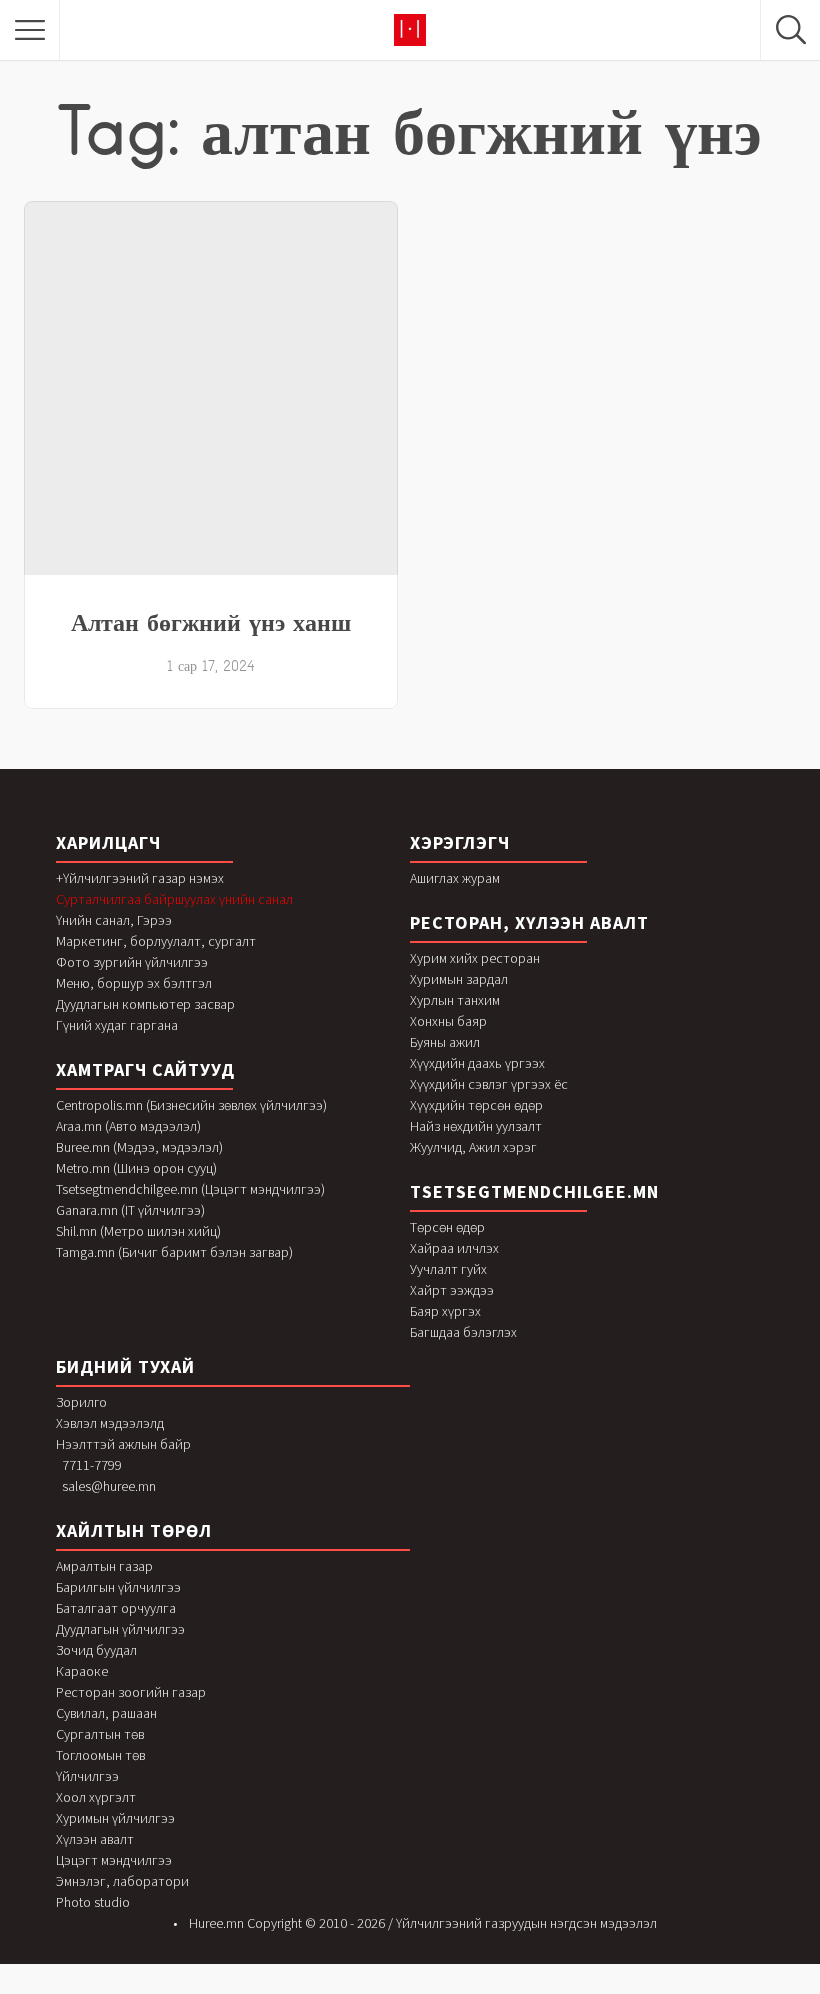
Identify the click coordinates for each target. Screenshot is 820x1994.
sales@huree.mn (109, 1486)
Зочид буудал (96, 1650)
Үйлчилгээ (87, 1776)
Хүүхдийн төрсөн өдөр (476, 1105)
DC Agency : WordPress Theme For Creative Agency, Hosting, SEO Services (613, 1989)
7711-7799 (92, 1465)
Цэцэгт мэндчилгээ (114, 1860)
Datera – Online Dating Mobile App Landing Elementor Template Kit (429, 1989)
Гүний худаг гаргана (117, 1025)
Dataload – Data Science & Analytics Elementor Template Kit (246, 1989)
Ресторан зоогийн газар (131, 1692)
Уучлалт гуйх (448, 1269)
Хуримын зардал (459, 979)
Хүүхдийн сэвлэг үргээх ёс (489, 1084)
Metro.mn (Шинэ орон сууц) (136, 1168)
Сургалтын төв (100, 1734)
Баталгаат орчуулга (116, 1608)
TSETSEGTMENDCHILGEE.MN (534, 1191)
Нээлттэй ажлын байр (123, 1444)
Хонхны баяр (448, 1021)
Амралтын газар (104, 1566)
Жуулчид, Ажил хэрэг (473, 1147)
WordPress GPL (183, 1989)
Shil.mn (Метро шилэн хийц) (138, 1231)
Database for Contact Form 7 (206, 1989)
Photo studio (93, 1902)
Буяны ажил (445, 1042)
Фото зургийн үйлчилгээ (132, 962)
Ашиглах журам (455, 878)
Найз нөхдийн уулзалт (476, 1126)
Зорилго (81, 1402)
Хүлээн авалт (95, 1839)
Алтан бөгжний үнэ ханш (211, 622)
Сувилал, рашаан (106, 1713)
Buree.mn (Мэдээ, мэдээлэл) (139, 1147)
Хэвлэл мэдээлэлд (110, 1423)
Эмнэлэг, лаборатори (122, 1881)
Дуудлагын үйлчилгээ (120, 1629)
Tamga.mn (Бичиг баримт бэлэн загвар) (174, 1252)
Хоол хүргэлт (96, 1797)
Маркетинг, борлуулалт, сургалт (156, 941)
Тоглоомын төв (100, 1755)
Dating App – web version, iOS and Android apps (477, 1989)
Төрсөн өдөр (447, 1227)
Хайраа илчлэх (454, 1248)
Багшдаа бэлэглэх (463, 1332)
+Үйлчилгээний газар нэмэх (140, 878)
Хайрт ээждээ (452, 1290)
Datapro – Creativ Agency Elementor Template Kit (344, 1989)
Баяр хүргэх (445, 1311)
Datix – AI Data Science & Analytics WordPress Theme (519, 1989)
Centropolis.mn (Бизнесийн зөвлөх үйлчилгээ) (191, 1105)
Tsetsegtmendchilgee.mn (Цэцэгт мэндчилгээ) (190, 1189)
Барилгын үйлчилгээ (118, 1587)
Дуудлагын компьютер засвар (145, 1004)
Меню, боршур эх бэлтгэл (134, 983)
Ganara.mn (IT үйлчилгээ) (130, 1210)
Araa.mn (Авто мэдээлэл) (128, 1126)
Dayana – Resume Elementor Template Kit (561, 1989)
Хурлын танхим (455, 1000)
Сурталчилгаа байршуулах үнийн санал (174, 899)
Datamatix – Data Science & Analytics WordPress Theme (297, 1989)
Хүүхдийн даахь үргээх (477, 1063)
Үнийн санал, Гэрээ (114, 920)
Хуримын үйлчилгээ (115, 1818)
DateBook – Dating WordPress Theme (384, 1989)
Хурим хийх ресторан (475, 958)
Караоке (82, 1671)
